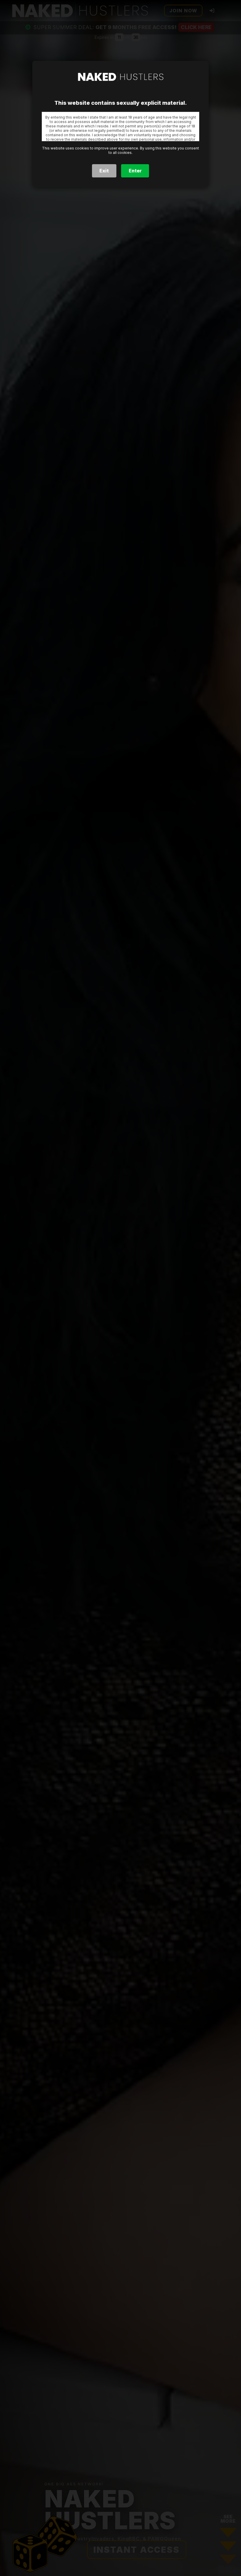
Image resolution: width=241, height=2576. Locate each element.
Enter (135, 171)
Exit (104, 171)
